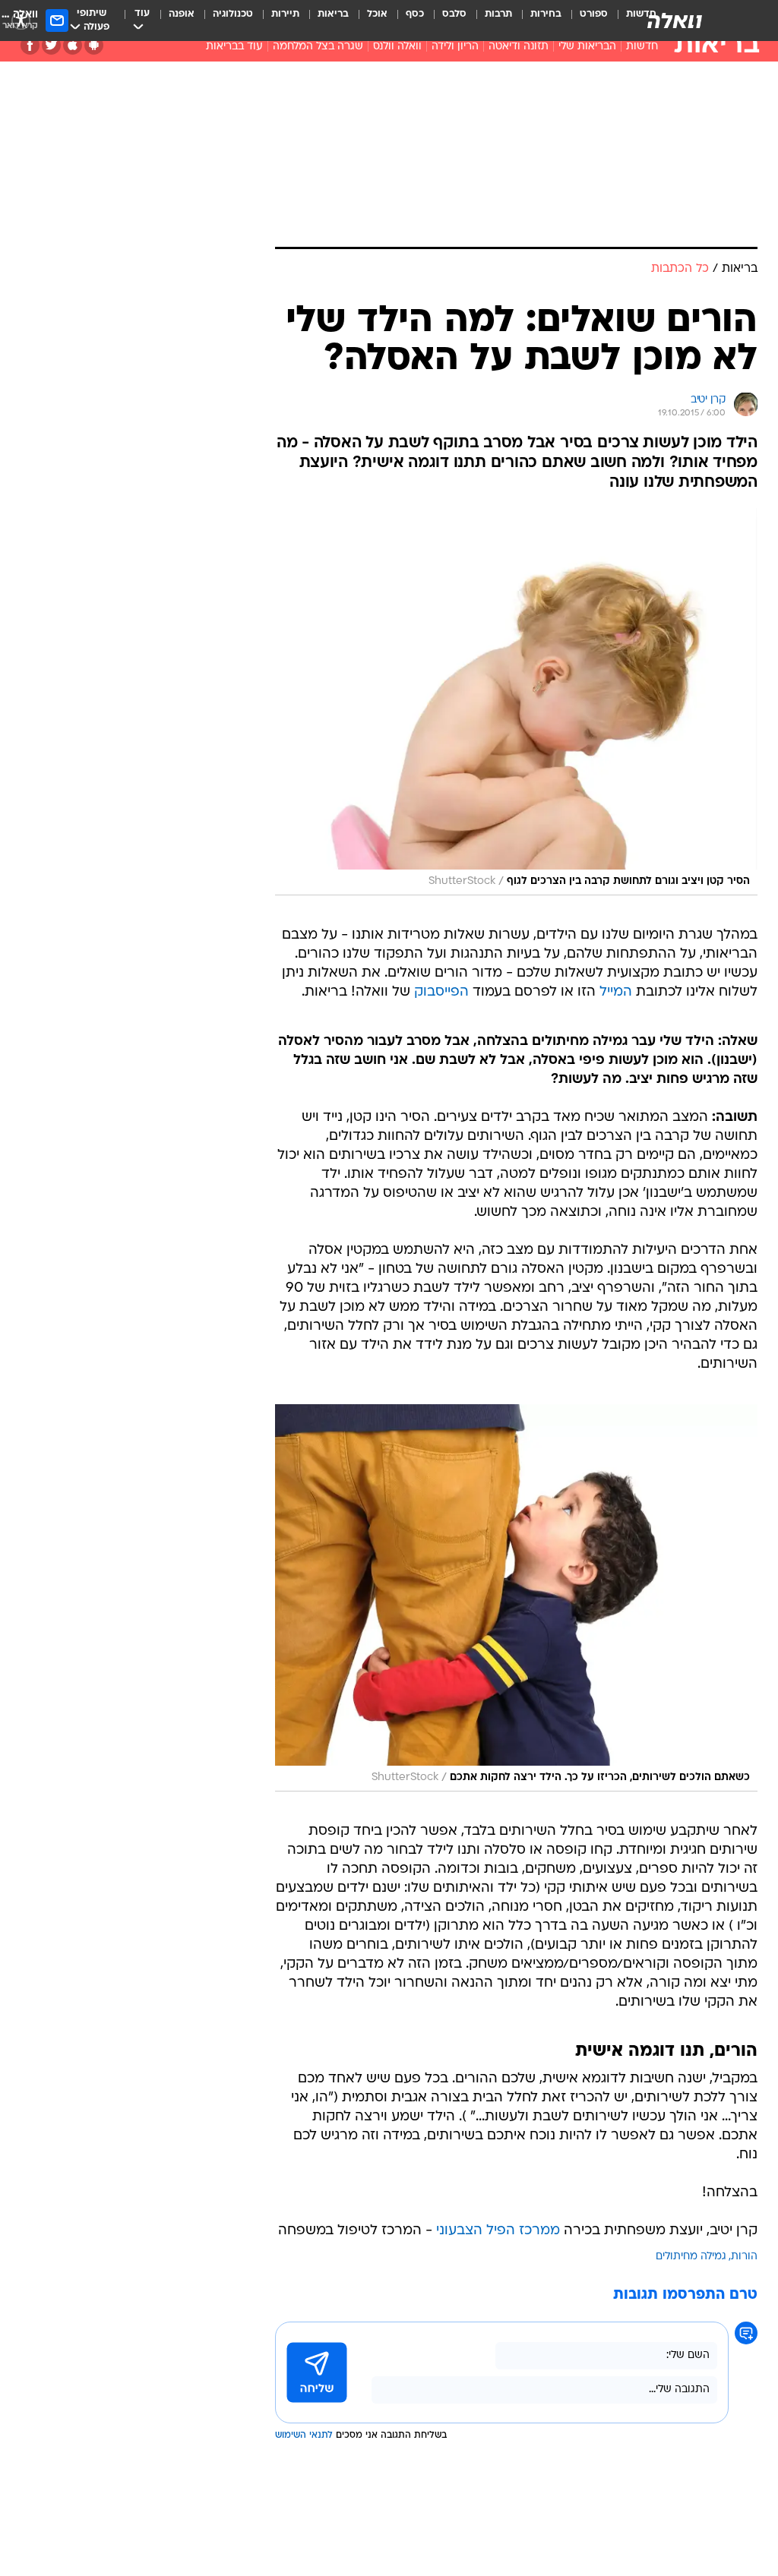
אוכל (377, 14)
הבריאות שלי (587, 47)
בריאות (333, 14)
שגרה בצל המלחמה (318, 47)
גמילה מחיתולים (691, 2257)
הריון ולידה (455, 47)
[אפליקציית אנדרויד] (94, 45)
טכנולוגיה (233, 14)
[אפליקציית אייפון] (73, 45)
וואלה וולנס (397, 47)
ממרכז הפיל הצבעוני (498, 2231)
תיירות (285, 14)
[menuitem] (585, 21)
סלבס (454, 14)
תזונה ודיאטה (519, 47)
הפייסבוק (441, 992)
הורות (744, 2257)
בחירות (546, 14)
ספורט (594, 14)
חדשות (642, 47)
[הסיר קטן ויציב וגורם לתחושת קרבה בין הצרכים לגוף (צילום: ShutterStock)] (516, 702)
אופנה (182, 14)
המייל (616, 992)
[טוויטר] (51, 45)
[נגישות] (21, 20)
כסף (415, 14)
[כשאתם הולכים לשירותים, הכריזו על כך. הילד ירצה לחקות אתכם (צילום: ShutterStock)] (516, 1598)
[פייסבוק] (30, 45)
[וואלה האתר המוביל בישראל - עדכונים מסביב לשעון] (675, 21)
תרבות (498, 14)
